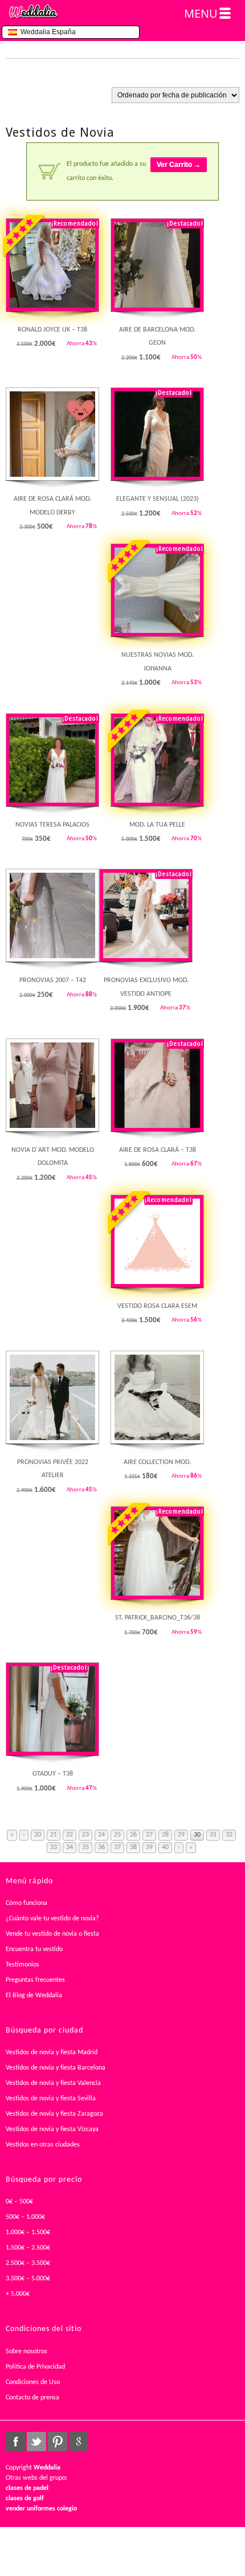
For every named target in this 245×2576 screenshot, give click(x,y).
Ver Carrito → (179, 165)
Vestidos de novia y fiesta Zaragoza (54, 2114)
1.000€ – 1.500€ (28, 2232)
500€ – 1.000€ (25, 2217)
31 (213, 1835)
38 (133, 1847)
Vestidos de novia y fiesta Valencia (53, 2083)
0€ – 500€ (19, 2202)
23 (85, 1835)
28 (165, 1835)
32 (229, 1835)
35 (85, 1847)
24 (101, 1835)
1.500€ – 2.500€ (28, 2248)
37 (117, 1847)
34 (70, 1847)
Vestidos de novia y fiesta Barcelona (56, 2068)
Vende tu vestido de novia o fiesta (52, 1934)
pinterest (58, 2442)
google (79, 2442)
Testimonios (23, 1965)
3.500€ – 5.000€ (28, 2279)
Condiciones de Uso (33, 2382)
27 (149, 1835)
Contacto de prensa (32, 2398)
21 (54, 1835)
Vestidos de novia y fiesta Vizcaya (52, 2129)
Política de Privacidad (35, 2367)
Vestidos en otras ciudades (43, 2145)
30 (197, 1835)
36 (101, 1847)
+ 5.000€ (18, 2294)
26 (133, 1835)
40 (165, 1847)
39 (149, 1847)
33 (54, 1847)
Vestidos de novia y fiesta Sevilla (51, 2099)
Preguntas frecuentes (35, 1980)
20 (38, 1835)
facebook (15, 2442)
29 (181, 1835)
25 (117, 1835)
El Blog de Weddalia (34, 1996)
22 (70, 1835)
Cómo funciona (26, 1903)
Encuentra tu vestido (34, 1949)
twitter (36, 2442)
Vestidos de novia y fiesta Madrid (52, 2052)
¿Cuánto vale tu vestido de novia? (52, 1919)
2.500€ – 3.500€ (28, 2263)
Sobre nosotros (26, 2352)
